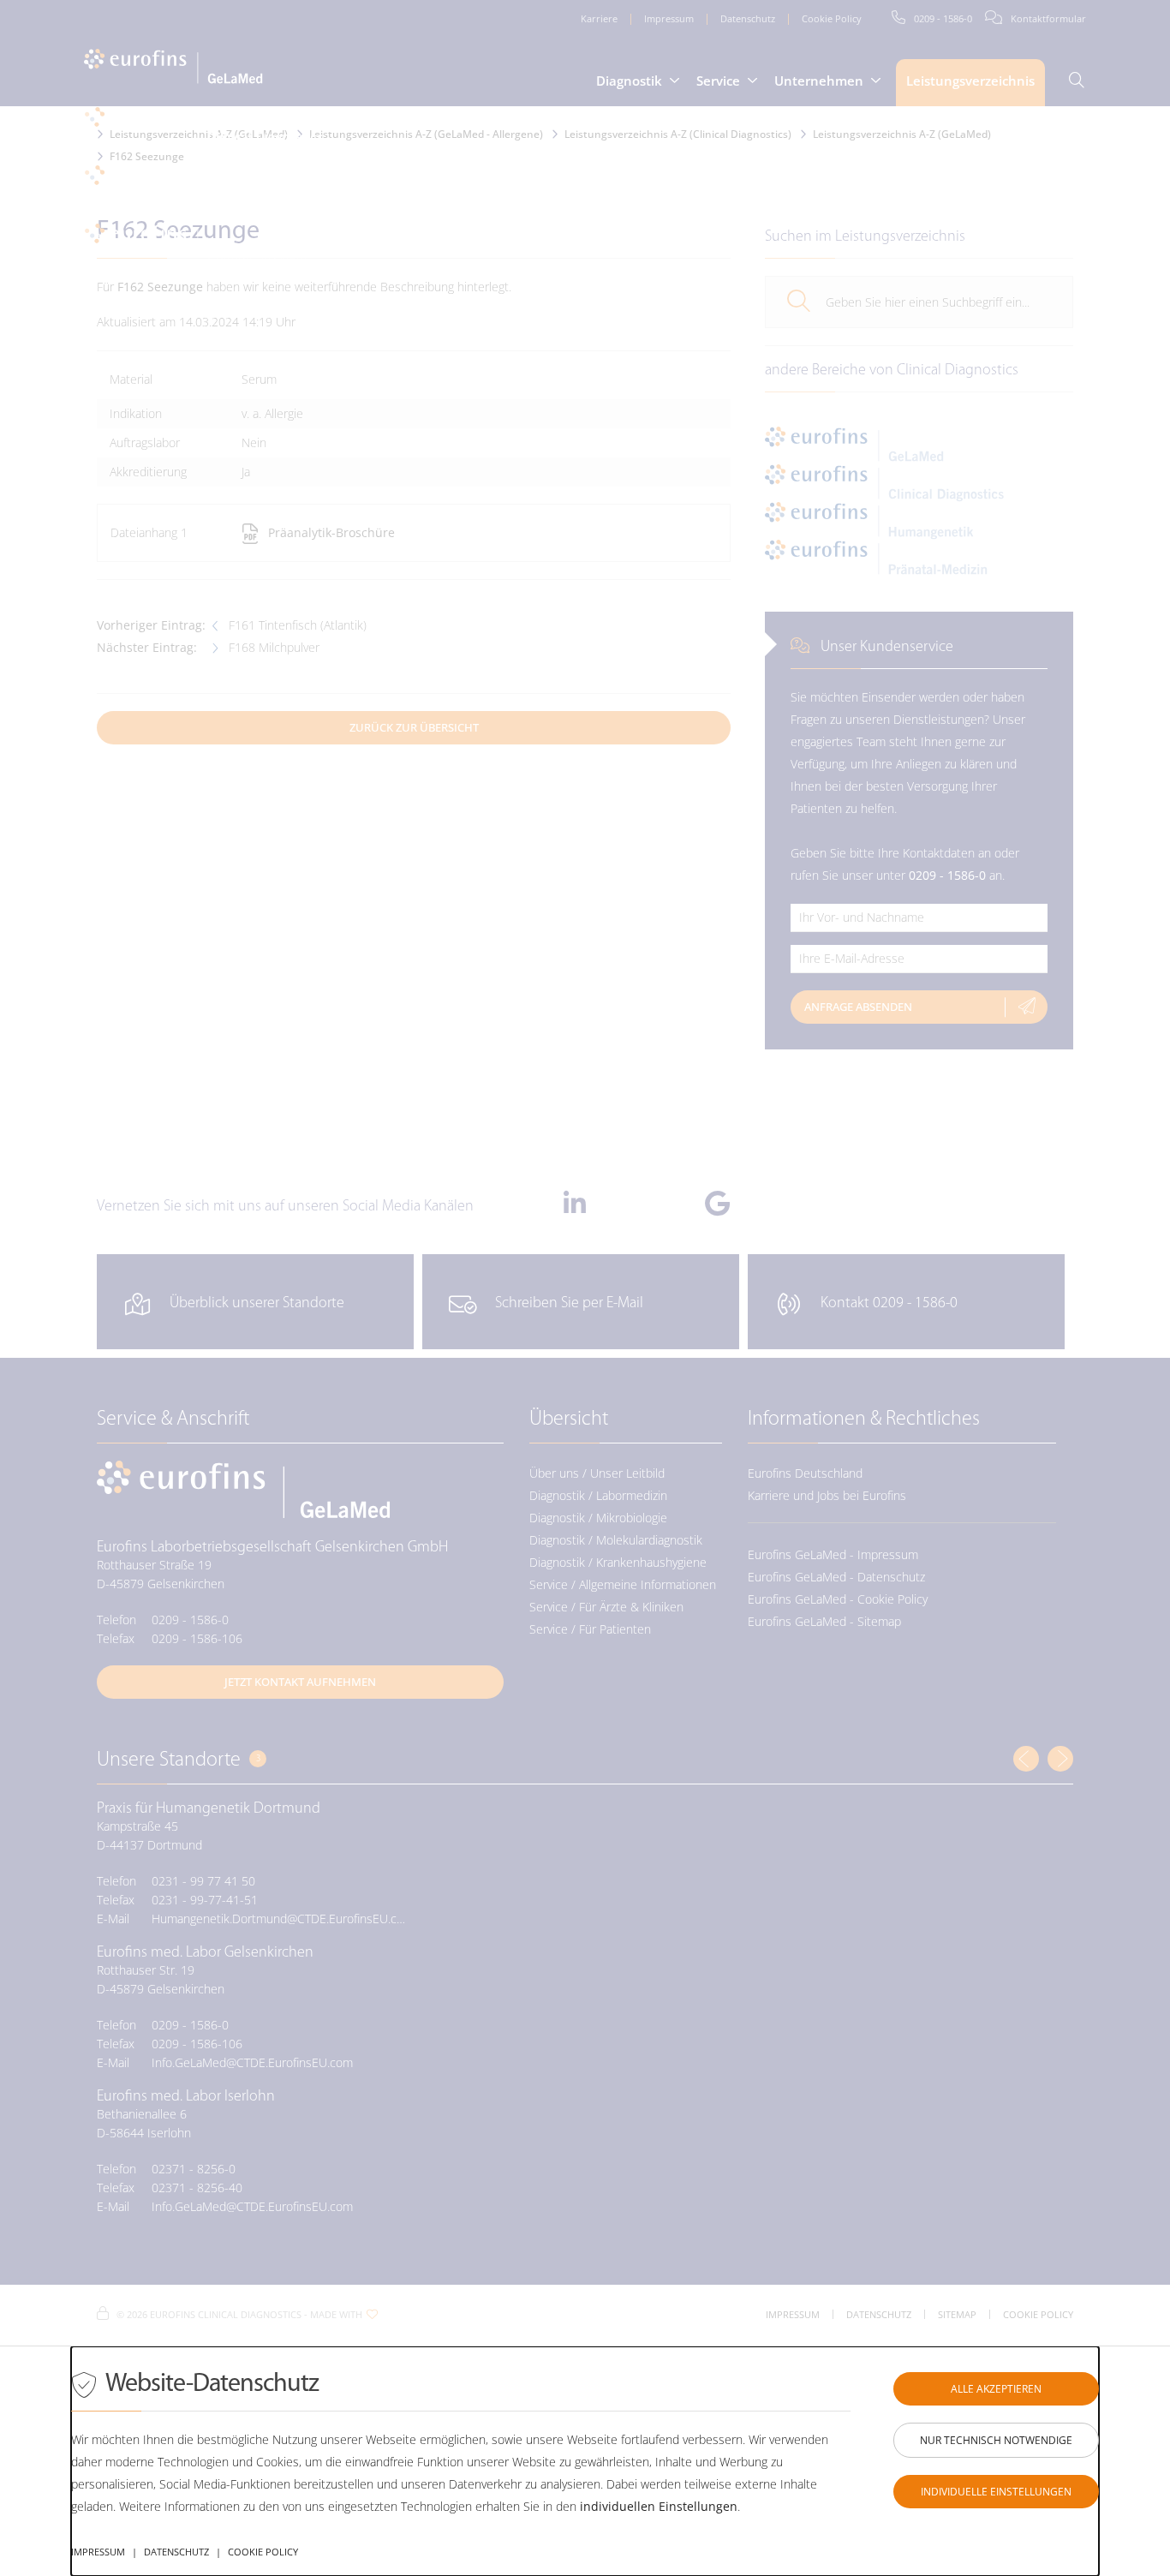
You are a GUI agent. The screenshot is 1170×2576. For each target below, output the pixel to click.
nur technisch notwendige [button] (996, 2440)
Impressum (98, 2552)
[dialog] (585, 2461)
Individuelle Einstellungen (996, 2492)
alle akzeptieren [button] (996, 2389)
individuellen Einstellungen (659, 2506)
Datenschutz (176, 2552)
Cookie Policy (263, 2552)
